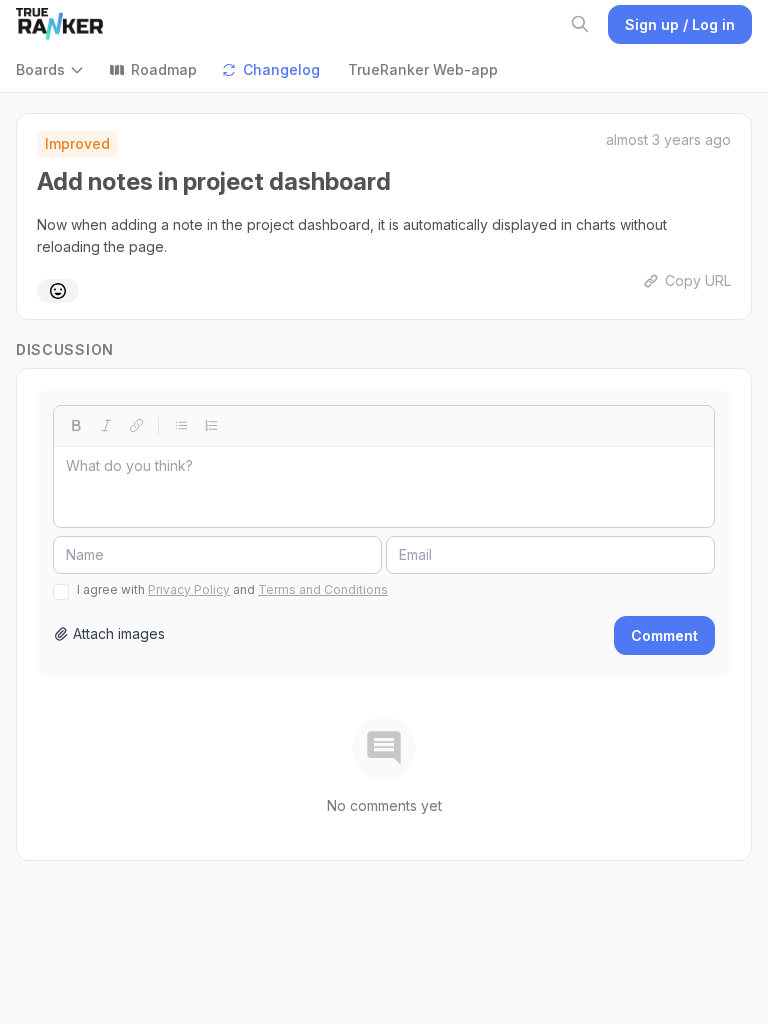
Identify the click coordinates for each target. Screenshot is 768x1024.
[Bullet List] (181, 426)
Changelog (281, 69)
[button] (54, 70)
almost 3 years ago (668, 139)
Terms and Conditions (323, 589)
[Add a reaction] (58, 291)
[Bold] (76, 426)
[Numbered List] (211, 426)
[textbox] (384, 487)
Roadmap (164, 69)
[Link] (136, 426)
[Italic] (106, 426)
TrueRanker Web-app (423, 69)
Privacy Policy (189, 589)
